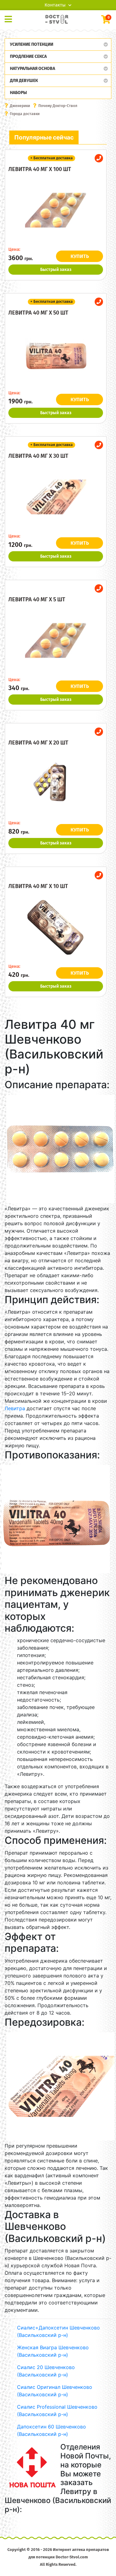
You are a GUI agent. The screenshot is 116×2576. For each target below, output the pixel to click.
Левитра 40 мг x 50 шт (38, 313)
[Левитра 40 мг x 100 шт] (56, 210)
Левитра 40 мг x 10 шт (38, 886)
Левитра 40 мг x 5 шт (37, 599)
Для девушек (24, 81)
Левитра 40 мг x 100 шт (40, 169)
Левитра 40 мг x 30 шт (38, 456)
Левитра (15, 1408)
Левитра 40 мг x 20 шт (38, 743)
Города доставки (25, 114)
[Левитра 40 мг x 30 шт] (56, 497)
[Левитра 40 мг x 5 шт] (56, 641)
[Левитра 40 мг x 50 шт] (56, 354)
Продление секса (28, 56)
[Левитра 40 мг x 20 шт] (56, 784)
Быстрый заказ (56, 270)
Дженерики (20, 106)
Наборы (18, 93)
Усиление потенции (32, 44)
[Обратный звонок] (99, 158)
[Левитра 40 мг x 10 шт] (56, 927)
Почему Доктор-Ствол (58, 106)
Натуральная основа (32, 69)
